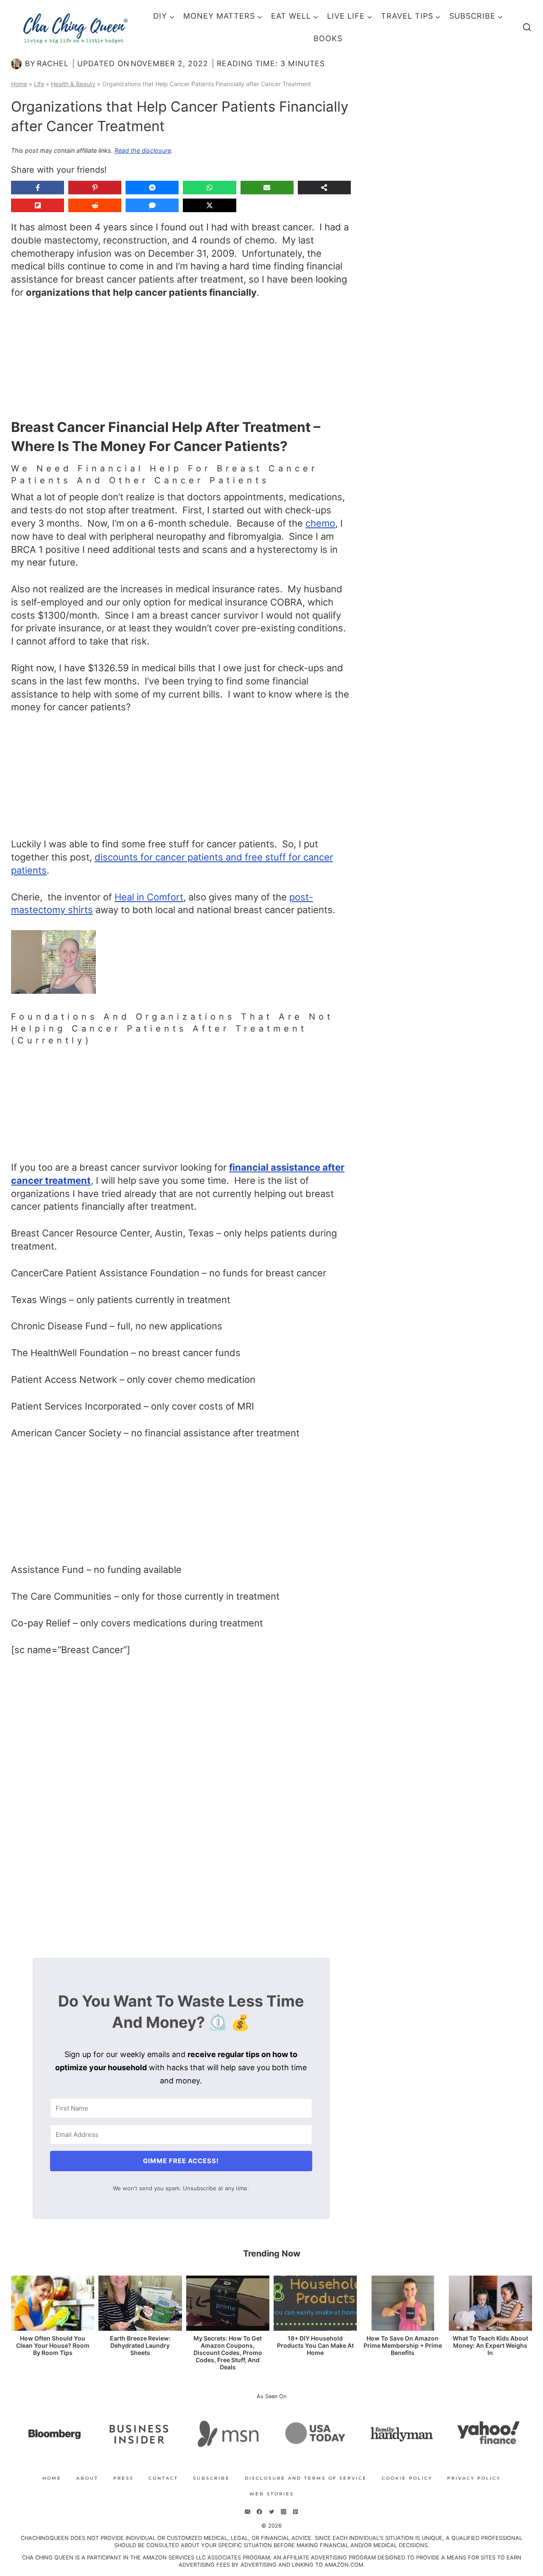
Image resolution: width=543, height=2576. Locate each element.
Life (39, 84)
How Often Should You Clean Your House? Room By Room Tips (53, 2346)
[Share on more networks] (324, 188)
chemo (320, 523)
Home (19, 84)
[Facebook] (260, 2512)
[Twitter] (271, 2512)
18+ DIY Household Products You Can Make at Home (315, 2346)
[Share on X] (209, 205)
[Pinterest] (295, 2512)
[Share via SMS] (152, 205)
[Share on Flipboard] (38, 205)
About (87, 2478)
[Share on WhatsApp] (209, 188)
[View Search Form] (527, 28)
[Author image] (16, 64)
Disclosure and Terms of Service (306, 2478)
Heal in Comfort (149, 897)
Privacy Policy (474, 2478)
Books (328, 38)
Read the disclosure (143, 150)
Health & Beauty (73, 84)
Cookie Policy (407, 2478)
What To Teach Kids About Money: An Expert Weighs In (490, 2346)
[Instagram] (283, 2512)
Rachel (53, 63)
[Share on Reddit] (95, 205)
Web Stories (272, 2494)
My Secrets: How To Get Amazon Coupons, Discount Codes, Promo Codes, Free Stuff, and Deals (228, 2353)
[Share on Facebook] (38, 188)
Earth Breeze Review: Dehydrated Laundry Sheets (140, 2346)
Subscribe (211, 2478)
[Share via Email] (267, 188)
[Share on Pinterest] (95, 188)
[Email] (248, 2512)
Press (123, 2478)
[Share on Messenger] (152, 188)
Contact (163, 2478)
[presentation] (53, 2303)
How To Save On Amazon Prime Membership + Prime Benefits (403, 2346)
